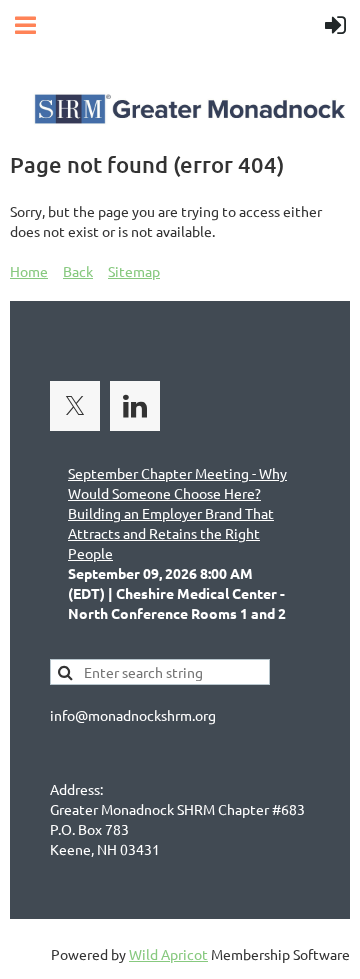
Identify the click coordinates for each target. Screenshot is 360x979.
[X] (75, 406)
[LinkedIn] (135, 406)
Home (29, 271)
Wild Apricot (168, 954)
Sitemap (134, 271)
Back (78, 271)
